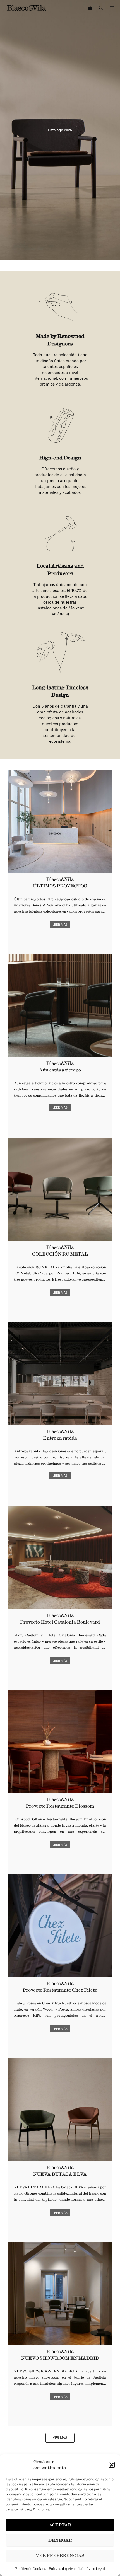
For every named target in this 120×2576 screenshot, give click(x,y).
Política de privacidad (66, 2569)
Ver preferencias (60, 2556)
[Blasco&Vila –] (27, 8)
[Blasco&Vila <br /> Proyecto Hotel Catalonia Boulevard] (60, 1557)
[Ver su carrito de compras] (90, 8)
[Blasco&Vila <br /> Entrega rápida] (60, 1373)
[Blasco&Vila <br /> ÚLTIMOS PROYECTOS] (60, 821)
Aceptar (60, 2525)
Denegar (60, 2540)
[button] (112, 2465)
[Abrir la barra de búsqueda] (101, 8)
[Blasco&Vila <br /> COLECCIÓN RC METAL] (60, 1189)
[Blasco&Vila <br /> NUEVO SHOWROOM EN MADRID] (60, 2294)
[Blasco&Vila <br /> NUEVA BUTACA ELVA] (60, 2110)
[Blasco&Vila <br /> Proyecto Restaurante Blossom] (60, 1741)
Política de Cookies (30, 2569)
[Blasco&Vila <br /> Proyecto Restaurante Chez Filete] (60, 1926)
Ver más (60, 2438)
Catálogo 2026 (60, 130)
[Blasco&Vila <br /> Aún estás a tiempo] (60, 1005)
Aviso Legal (96, 2569)
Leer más (60, 925)
